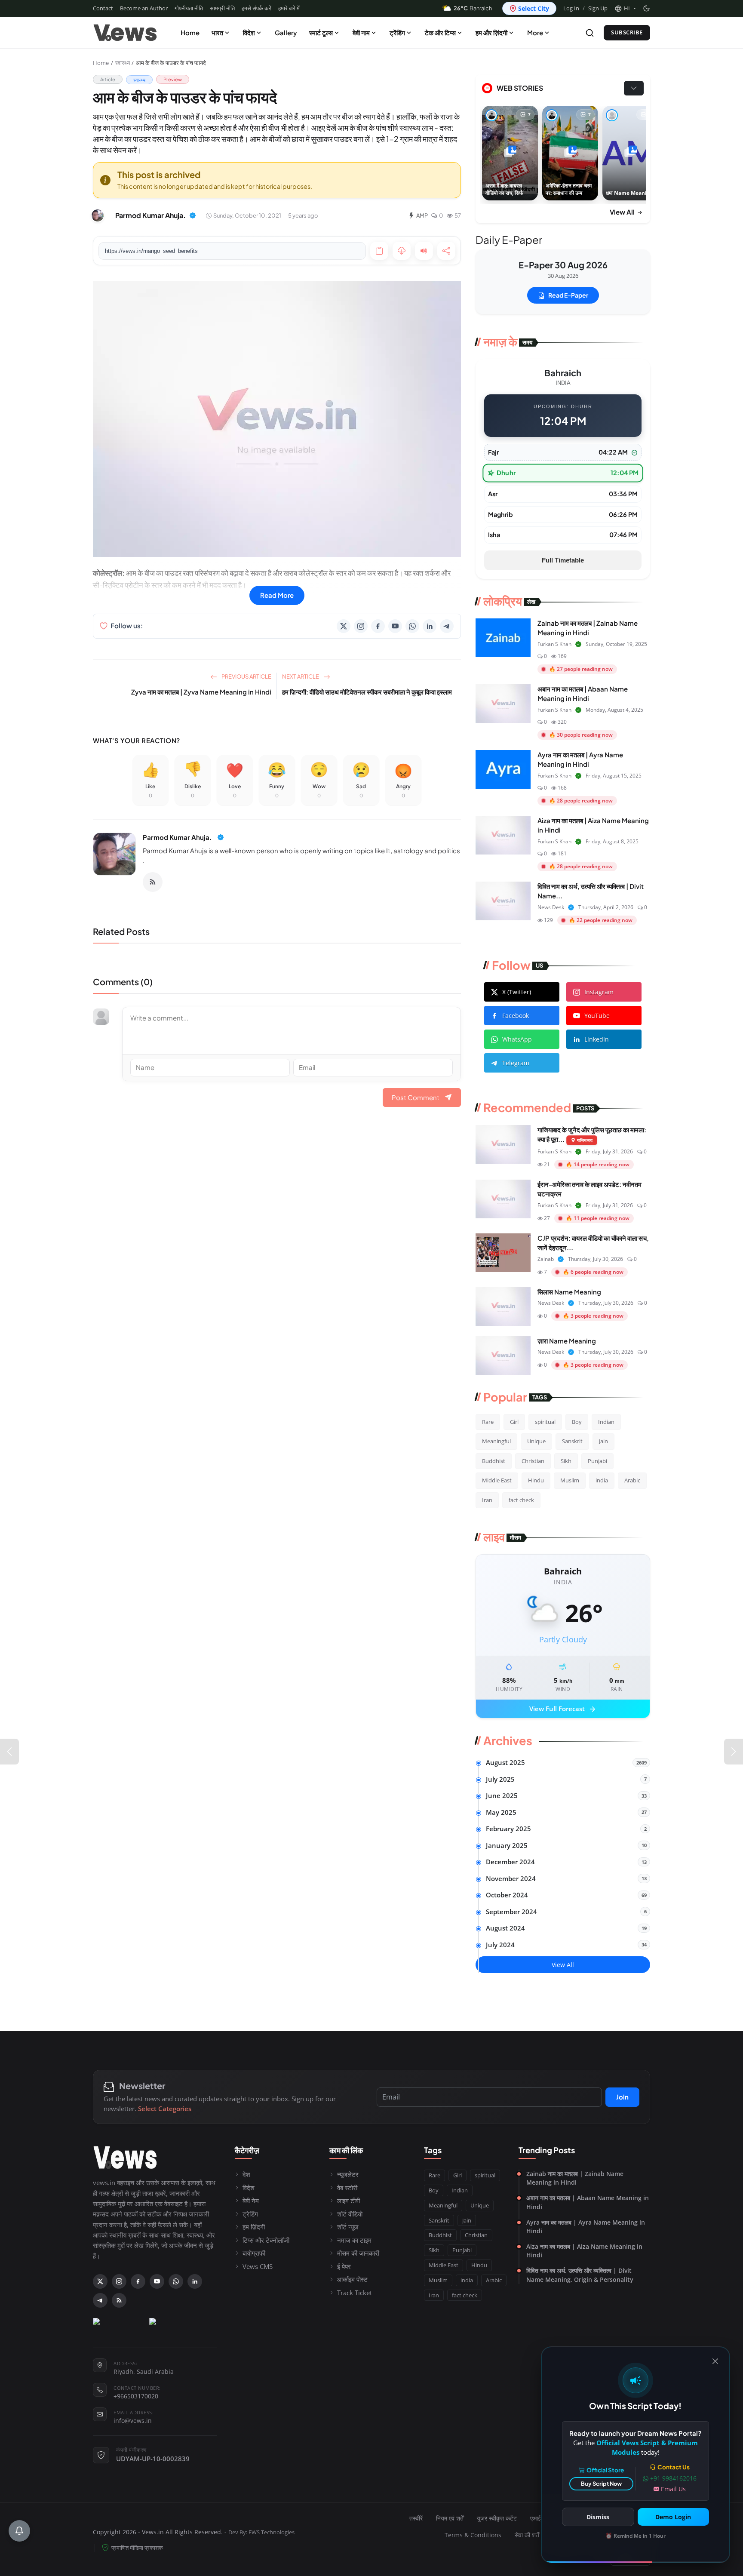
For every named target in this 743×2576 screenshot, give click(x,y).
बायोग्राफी (254, 2253)
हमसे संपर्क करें (256, 8)
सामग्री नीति (222, 8)
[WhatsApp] (412, 626)
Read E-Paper (568, 295)
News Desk (551, 907)
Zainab (546, 1259)
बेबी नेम (251, 2201)
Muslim (570, 1480)
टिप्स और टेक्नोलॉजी (266, 2240)
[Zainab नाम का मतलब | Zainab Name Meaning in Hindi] (503, 638)
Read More (277, 595)
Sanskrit (572, 1441)
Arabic (632, 1480)
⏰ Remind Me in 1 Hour (636, 2536)
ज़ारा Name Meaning (567, 1341)
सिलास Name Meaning (569, 1292)
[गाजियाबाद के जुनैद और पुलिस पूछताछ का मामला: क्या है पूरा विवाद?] (503, 1144)
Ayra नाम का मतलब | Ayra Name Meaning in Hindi (586, 2227)
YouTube (597, 1016)
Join (622, 2097)
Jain (603, 1441)
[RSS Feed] (153, 882)
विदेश (249, 32)
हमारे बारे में (289, 8)
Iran (487, 1500)
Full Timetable (563, 560)
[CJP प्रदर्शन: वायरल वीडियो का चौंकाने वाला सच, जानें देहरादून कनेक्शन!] (503, 1253)
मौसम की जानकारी (358, 2253)
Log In (571, 8)
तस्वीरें (416, 2518)
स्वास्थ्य (123, 63)
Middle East (497, 1480)
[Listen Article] (424, 251)
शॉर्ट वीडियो (350, 2214)
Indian (606, 1422)
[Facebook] (378, 626)
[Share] (446, 251)
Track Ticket (355, 2293)
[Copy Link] (379, 251)
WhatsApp (517, 1039)
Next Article (301, 676)
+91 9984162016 (673, 2478)
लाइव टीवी (348, 2201)
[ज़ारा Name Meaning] (503, 1356)
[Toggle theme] (646, 8)
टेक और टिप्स (440, 32)
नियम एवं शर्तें (450, 2518)
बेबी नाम (361, 32)
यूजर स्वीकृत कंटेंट (497, 2518)
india (602, 1480)
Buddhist (494, 1461)
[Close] (715, 2361)
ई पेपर (344, 2266)
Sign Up (598, 8)
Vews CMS (258, 2266)
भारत (217, 32)
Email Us (673, 2489)
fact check (521, 1500)
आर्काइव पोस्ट (352, 2279)
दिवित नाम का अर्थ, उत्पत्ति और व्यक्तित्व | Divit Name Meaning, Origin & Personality (580, 2275)
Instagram (599, 992)
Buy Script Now (601, 2484)
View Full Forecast (563, 1709)
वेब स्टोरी (347, 2188)
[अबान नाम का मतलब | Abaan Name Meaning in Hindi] (503, 704)
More (535, 32)
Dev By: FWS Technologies (261, 2532)
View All (623, 212)
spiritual (545, 1422)
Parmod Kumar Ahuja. (177, 837)
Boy (577, 1422)
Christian (533, 1461)
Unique (536, 1441)
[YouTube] (395, 626)
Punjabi (597, 1461)
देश (246, 2174)
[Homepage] (125, 33)
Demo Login (673, 2517)
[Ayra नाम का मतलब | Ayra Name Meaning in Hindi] (503, 769)
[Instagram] (361, 626)
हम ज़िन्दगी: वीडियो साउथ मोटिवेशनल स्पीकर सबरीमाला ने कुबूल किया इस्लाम (367, 692)
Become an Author (144, 8)
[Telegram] (447, 626)
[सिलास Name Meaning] (503, 1306)
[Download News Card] (402, 251)
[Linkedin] (430, 626)
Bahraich (473, 8)
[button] (625, 9)
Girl (514, 1422)
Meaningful (496, 1441)
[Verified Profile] (193, 215)
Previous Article (246, 676)
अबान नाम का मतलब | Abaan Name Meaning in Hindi (588, 2202)
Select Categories (165, 2109)
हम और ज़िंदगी (491, 32)
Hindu (536, 1480)
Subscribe (627, 32)
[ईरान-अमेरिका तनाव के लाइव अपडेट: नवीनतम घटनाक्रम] (503, 1199)
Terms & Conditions (473, 2535)
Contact (103, 8)
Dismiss (598, 2517)
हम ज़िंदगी (254, 2227)
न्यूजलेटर (348, 2174)
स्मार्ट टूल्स (321, 32)
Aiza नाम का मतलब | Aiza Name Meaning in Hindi (584, 2251)
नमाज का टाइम (354, 2240)
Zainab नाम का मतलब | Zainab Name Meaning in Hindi (575, 2178)
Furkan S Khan (554, 644)
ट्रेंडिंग (397, 32)
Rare (488, 1422)
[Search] (590, 33)
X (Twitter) (517, 992)
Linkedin (597, 1039)
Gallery (286, 32)
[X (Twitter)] (344, 626)
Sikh (566, 1461)
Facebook (516, 1016)
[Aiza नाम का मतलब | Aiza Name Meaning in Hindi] (503, 835)
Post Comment (416, 1097)
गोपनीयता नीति (189, 8)
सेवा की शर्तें (527, 2535)
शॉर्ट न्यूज (348, 2227)
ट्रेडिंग (250, 2214)
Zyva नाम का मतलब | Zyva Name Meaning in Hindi (201, 692)
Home (190, 32)
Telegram (516, 1063)
